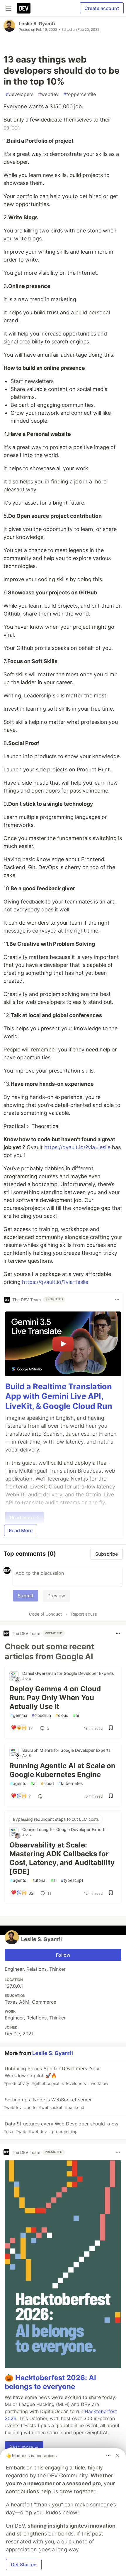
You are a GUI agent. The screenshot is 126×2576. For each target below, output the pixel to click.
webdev (48, 94)
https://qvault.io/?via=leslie (77, 1147)
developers (20, 94)
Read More (21, 1530)
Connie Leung (36, 1829)
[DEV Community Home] (24, 8)
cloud (62, 1715)
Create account (102, 8)
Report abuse (84, 1614)
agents (18, 1783)
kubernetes (70, 1783)
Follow (63, 1955)
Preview (56, 1596)
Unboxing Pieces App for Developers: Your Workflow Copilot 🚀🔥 (56, 2076)
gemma (19, 1715)
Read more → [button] (24, 2447)
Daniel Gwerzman (40, 1673)
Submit (25, 1596)
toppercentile (80, 94)
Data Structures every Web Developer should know (61, 2127)
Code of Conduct (45, 1614)
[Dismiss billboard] (117, 2455)
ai (76, 1715)
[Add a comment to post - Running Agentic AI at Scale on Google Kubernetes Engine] (41, 1796)
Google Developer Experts (89, 1673)
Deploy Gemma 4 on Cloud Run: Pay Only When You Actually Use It (55, 1698)
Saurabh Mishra (38, 1750)
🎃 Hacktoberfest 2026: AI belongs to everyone (50, 2382)
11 (50, 1893)
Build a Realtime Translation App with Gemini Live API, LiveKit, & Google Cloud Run (59, 1396)
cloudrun (41, 1715)
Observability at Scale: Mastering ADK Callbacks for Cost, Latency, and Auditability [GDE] (62, 1858)
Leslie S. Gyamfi (37, 23)
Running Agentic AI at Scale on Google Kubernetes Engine (62, 1770)
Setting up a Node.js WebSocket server (48, 2103)
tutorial (38, 1880)
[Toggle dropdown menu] (117, 1300)
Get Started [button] (24, 2565)
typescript (72, 1880)
